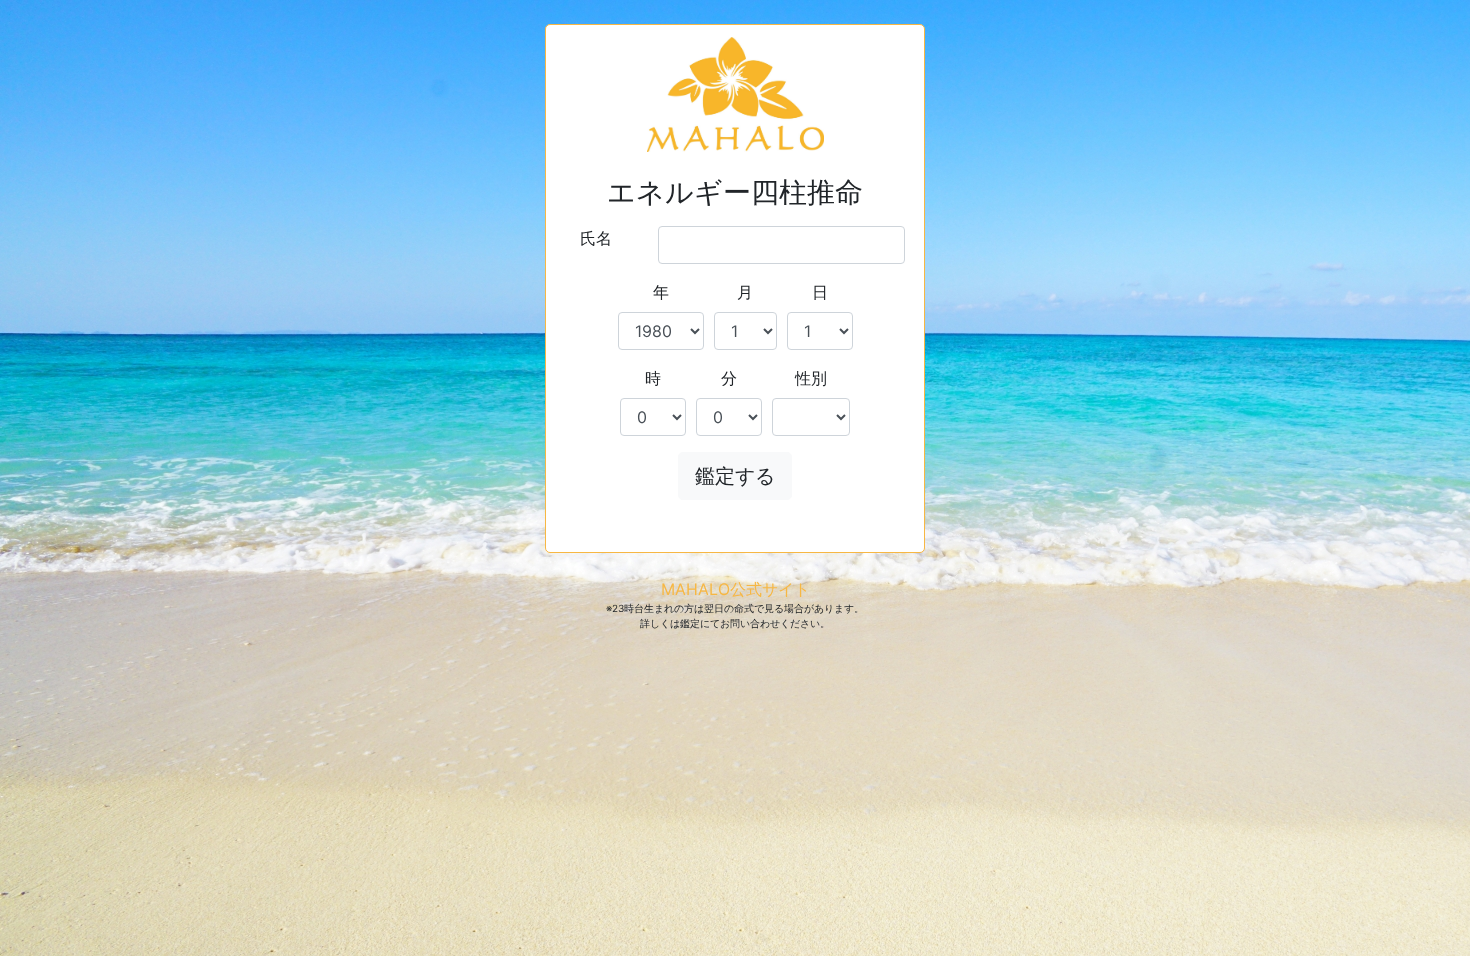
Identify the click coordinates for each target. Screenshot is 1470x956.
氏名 (596, 238)
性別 (811, 378)
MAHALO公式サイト (735, 589)
